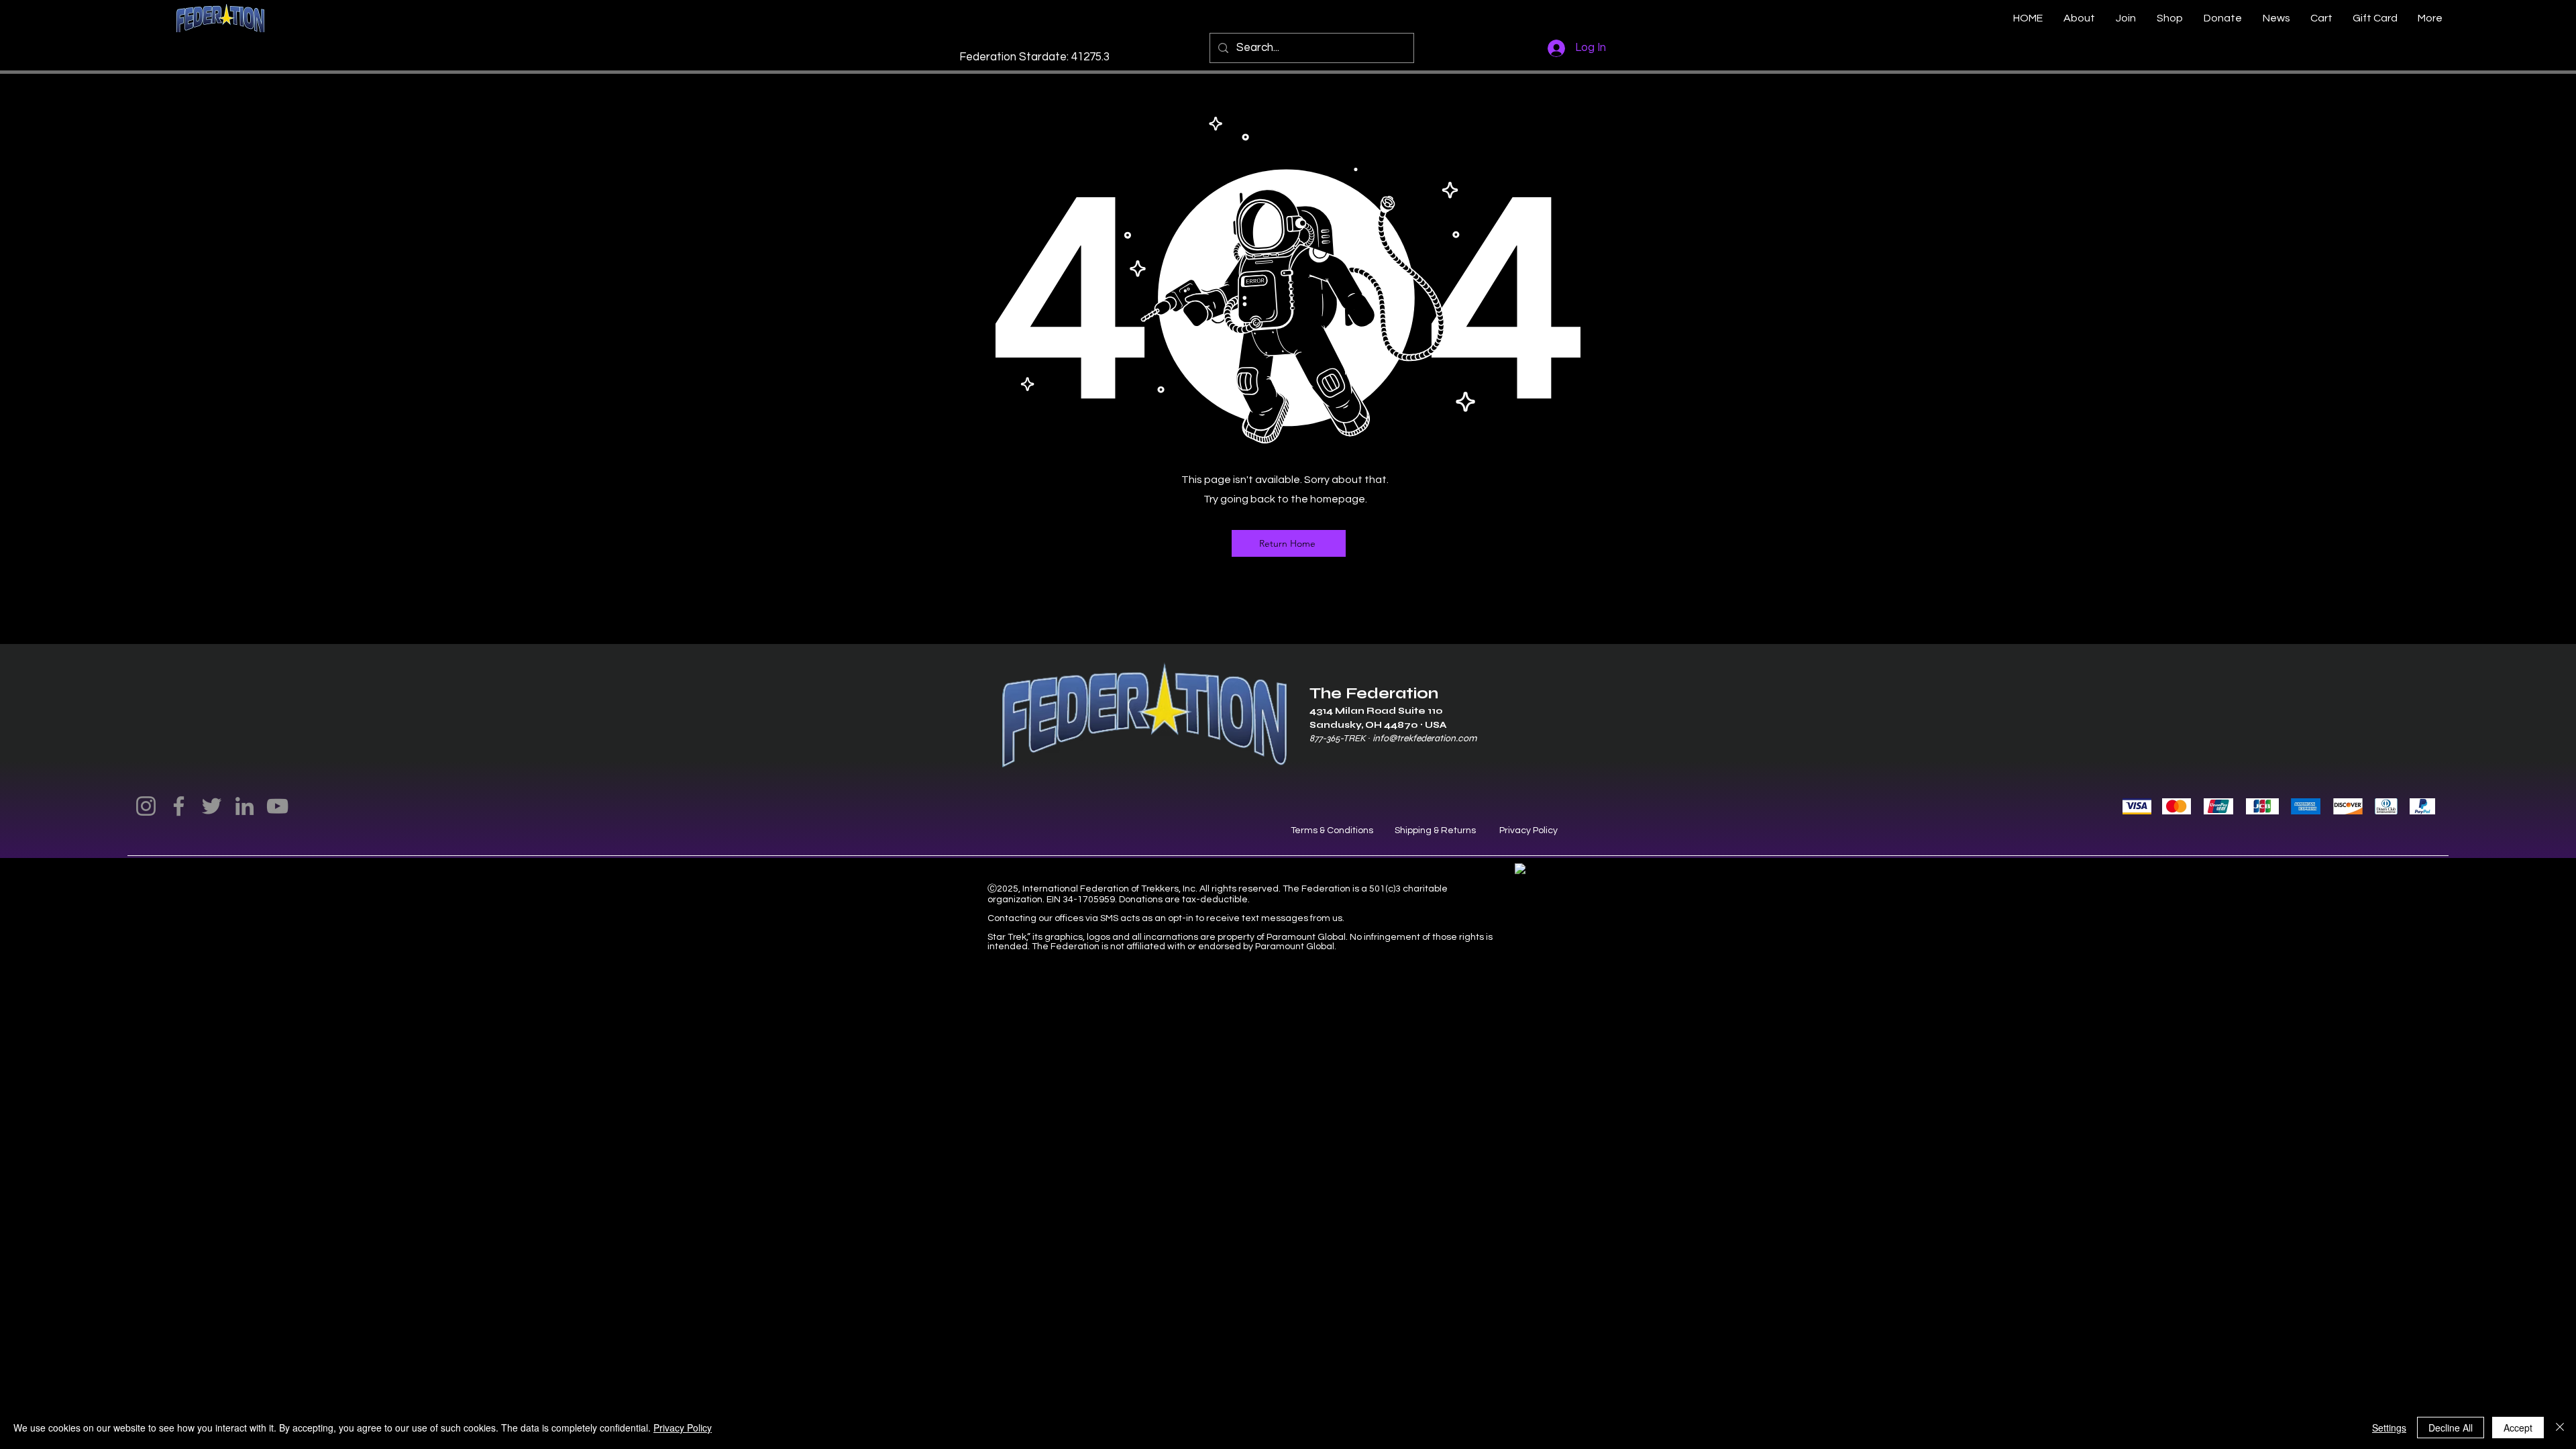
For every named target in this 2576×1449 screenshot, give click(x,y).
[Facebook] (179, 806)
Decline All (2451, 1428)
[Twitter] (212, 806)
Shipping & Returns (1435, 830)
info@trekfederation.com (1425, 738)
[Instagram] (146, 806)
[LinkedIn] (245, 806)
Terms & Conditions (1332, 830)
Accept (2518, 1428)
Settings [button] (2389, 1428)
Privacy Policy (1528, 830)
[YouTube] (277, 806)
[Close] (2560, 1428)
